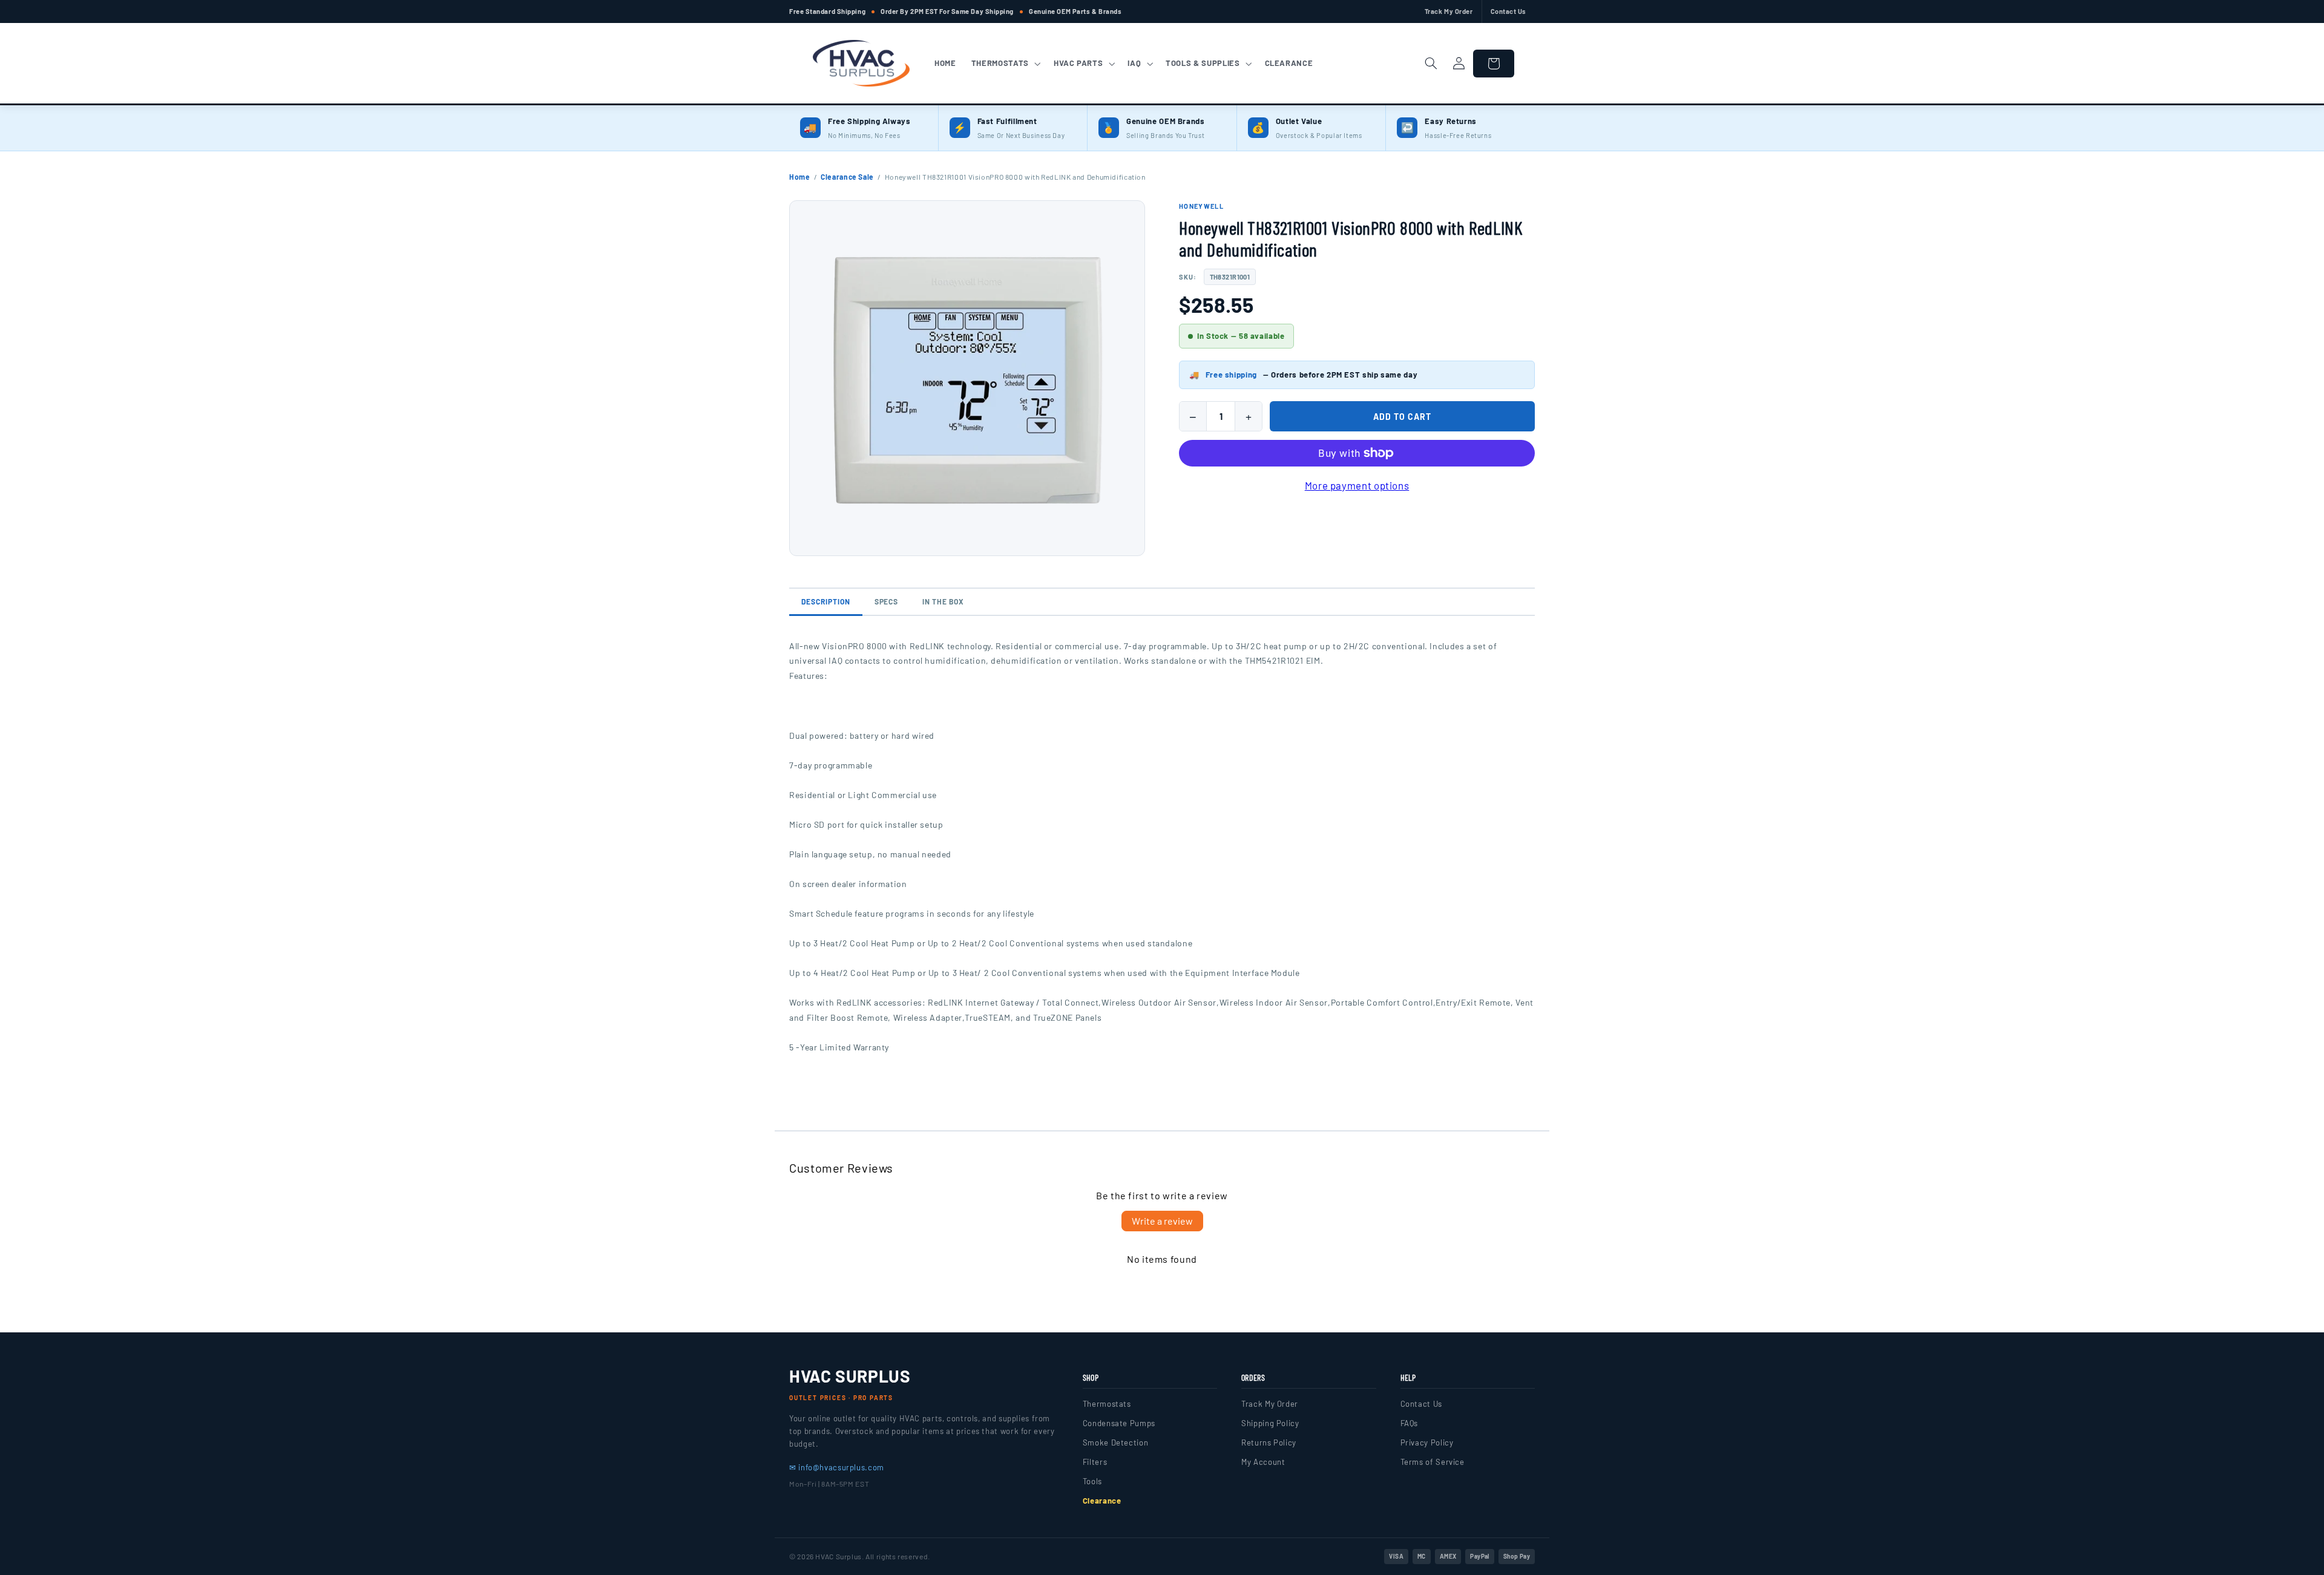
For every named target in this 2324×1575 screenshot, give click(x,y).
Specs (887, 601)
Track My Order (1449, 11)
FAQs (1410, 1423)
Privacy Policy (1427, 1442)
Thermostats (1107, 1404)
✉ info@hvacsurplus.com (837, 1467)
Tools (1092, 1481)
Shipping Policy (1270, 1423)
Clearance (1102, 1501)
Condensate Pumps (1119, 1423)
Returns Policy (1269, 1442)
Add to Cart (1402, 417)
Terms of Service (1433, 1462)
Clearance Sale (847, 177)
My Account (1263, 1462)
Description (826, 601)
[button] (1005, 64)
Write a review (1162, 1221)
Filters (1095, 1462)
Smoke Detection (1115, 1442)
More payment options (1357, 485)
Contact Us (1509, 11)
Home (800, 177)
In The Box (943, 601)
